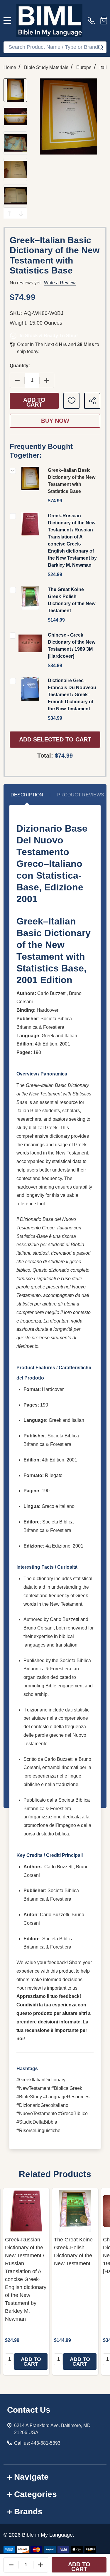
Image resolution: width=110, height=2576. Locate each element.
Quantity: (20, 366)
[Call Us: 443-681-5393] (93, 21)
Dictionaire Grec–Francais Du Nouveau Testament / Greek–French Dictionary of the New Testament (72, 695)
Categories (35, 2494)
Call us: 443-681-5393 (37, 2443)
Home (10, 67)
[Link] (49, 21)
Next (21, 213)
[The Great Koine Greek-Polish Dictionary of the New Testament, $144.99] (75, 2211)
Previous (9, 213)
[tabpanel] (26, 2282)
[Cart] (104, 21)
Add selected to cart (55, 739)
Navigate (31, 2477)
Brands (28, 2512)
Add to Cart (34, 402)
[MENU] (7, 21)
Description (27, 795)
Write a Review (60, 283)
